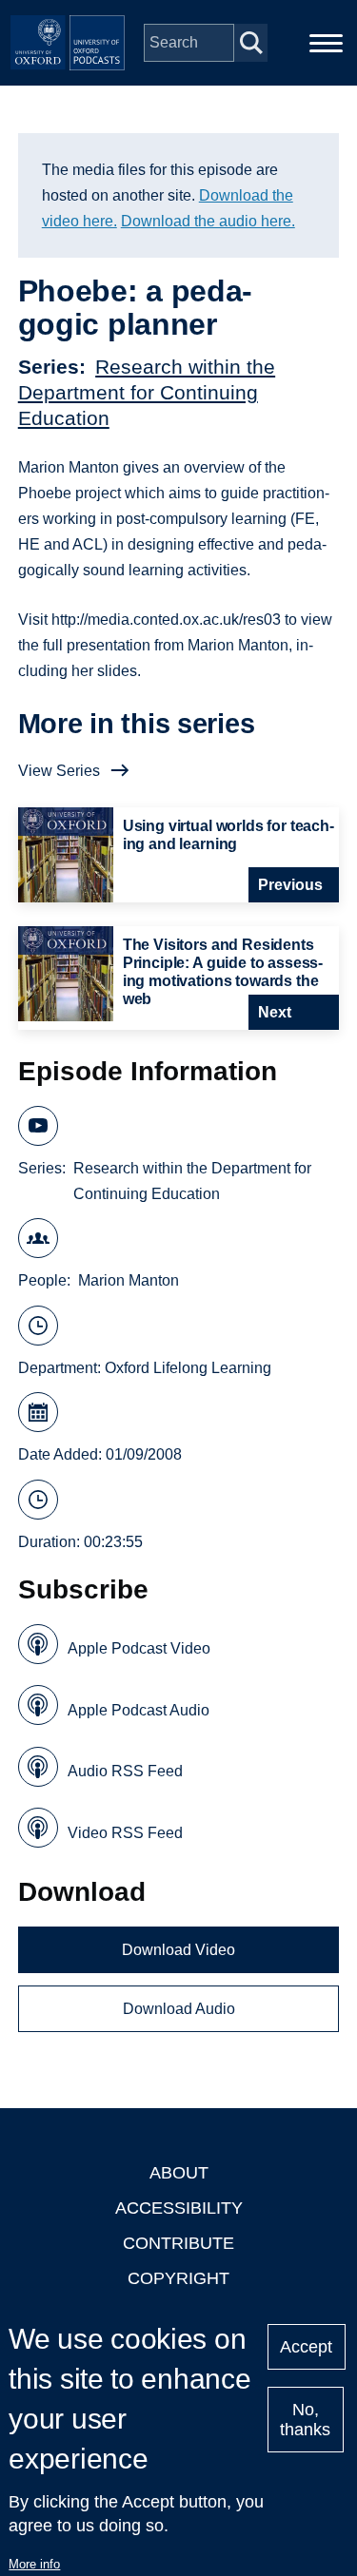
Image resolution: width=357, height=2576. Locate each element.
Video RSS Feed (125, 1833)
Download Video (178, 1950)
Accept (306, 2347)
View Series (59, 771)
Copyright (178, 2278)
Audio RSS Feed (125, 1771)
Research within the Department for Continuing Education (147, 392)
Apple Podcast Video (139, 1648)
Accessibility (179, 2208)
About (179, 2173)
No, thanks (305, 2420)
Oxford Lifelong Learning (188, 1368)
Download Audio (179, 2009)
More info (34, 2564)
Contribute (178, 2243)
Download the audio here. (208, 221)
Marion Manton (129, 1280)
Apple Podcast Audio (139, 1710)
